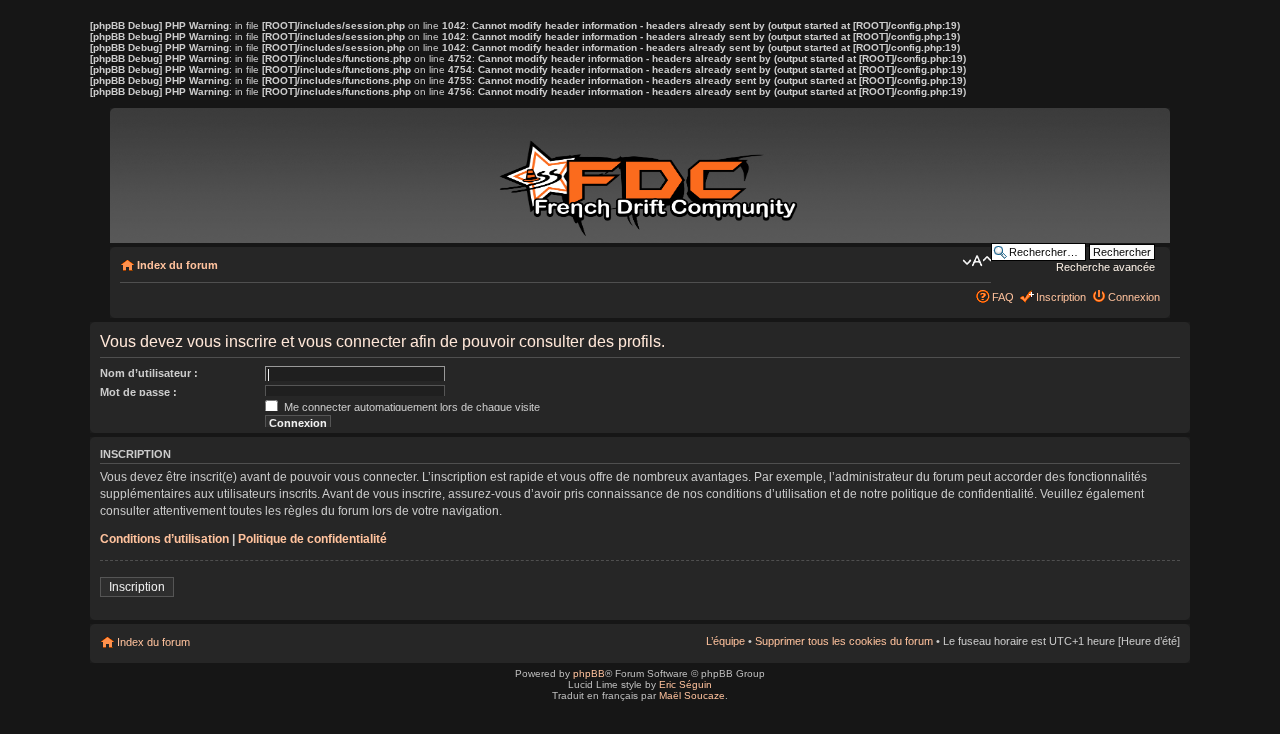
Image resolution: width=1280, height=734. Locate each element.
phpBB (589, 673)
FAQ (1003, 297)
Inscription (1061, 297)
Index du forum (177, 265)
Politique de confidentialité (312, 539)
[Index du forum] (652, 178)
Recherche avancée (1105, 267)
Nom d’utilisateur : (149, 373)
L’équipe (725, 641)
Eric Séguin (685, 684)
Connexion (1134, 297)
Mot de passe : (138, 392)
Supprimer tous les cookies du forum (844, 641)
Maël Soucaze (692, 695)
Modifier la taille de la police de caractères (976, 261)
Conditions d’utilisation (164, 539)
